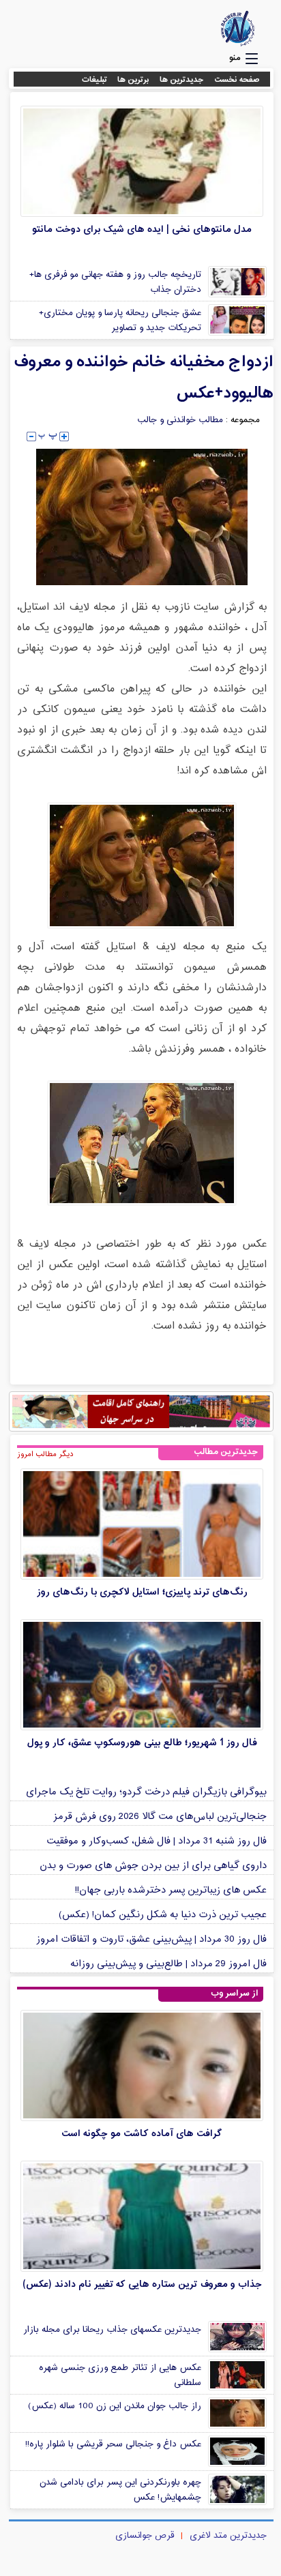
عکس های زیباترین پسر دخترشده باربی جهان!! (171, 1890)
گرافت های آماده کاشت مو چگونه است (142, 2134)
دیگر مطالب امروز (45, 1454)
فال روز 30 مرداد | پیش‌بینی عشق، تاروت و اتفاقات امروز (151, 1939)
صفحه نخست (237, 80)
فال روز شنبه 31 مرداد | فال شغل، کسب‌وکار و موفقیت (157, 1841)
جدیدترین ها (182, 80)
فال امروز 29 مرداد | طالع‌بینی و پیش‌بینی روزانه (168, 1964)
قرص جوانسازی (145, 2536)
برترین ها (133, 80)
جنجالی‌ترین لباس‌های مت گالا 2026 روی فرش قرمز (160, 1817)
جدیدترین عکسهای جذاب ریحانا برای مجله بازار (112, 2330)
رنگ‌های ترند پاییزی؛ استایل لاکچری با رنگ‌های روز (142, 1592)
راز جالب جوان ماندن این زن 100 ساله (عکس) (115, 2406)
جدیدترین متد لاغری (228, 2536)
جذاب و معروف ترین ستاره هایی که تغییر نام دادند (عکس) (142, 2284)
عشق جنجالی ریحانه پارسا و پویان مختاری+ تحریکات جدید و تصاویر (120, 321)
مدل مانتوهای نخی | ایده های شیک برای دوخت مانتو (142, 230)
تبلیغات (94, 80)
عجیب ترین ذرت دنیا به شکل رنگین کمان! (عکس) (163, 1915)
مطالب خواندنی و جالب (180, 420)
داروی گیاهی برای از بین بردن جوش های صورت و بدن (153, 1866)
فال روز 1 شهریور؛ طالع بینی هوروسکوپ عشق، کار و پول (142, 1743)
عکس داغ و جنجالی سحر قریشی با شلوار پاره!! (113, 2444)
